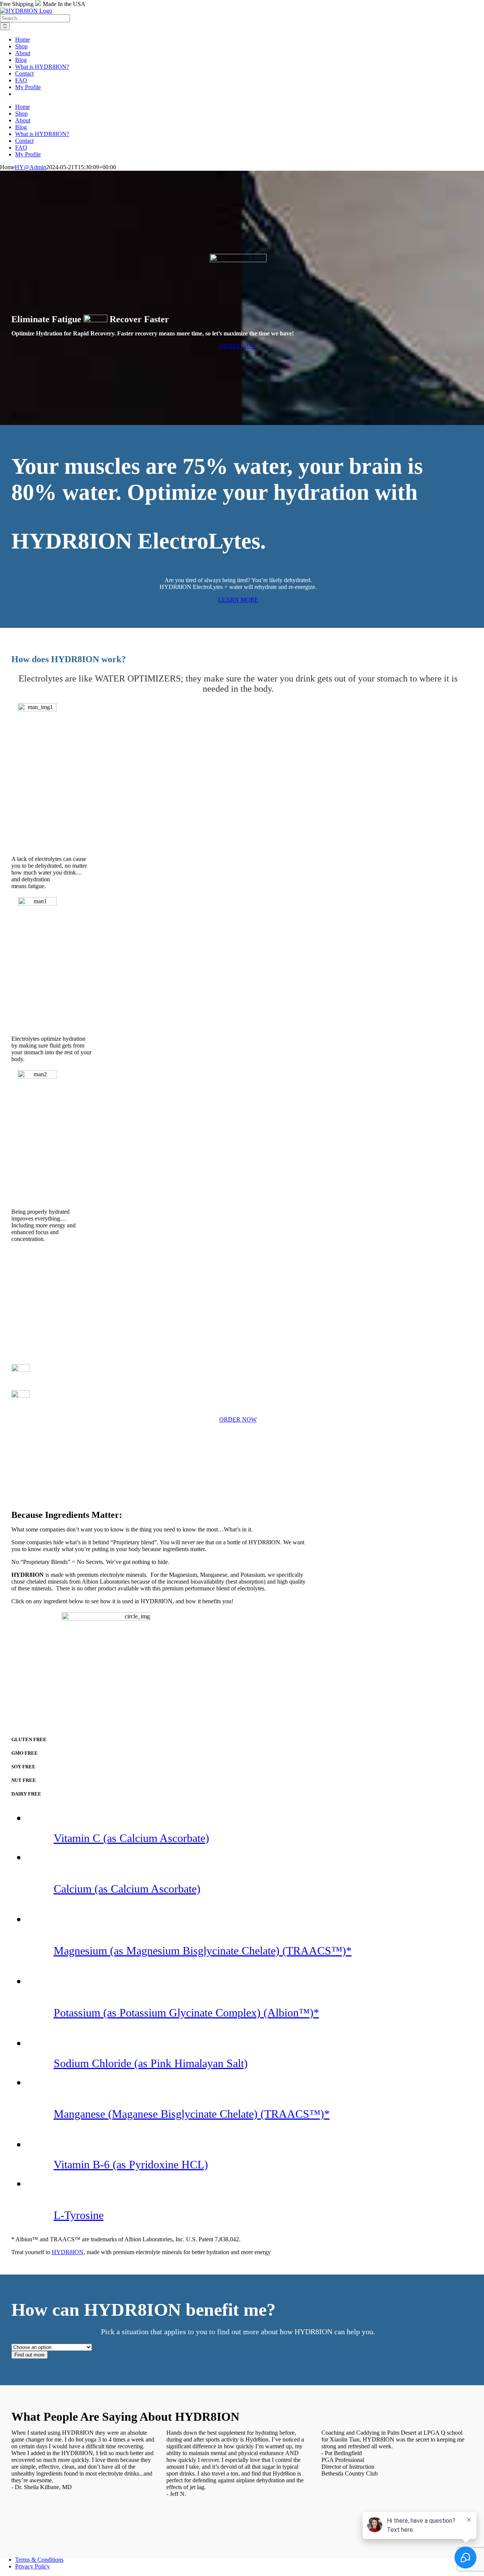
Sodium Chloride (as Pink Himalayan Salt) (151, 2063)
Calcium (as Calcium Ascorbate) (127, 1889)
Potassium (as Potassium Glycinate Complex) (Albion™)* (186, 2013)
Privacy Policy (33, 2566)
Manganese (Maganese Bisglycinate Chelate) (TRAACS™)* (192, 2114)
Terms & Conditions (39, 2560)
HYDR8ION (68, 2252)
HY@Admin (30, 167)
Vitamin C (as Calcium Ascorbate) (131, 1838)
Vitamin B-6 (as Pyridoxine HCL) (131, 2164)
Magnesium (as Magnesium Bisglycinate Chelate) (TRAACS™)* (203, 1951)
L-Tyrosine (79, 2215)
